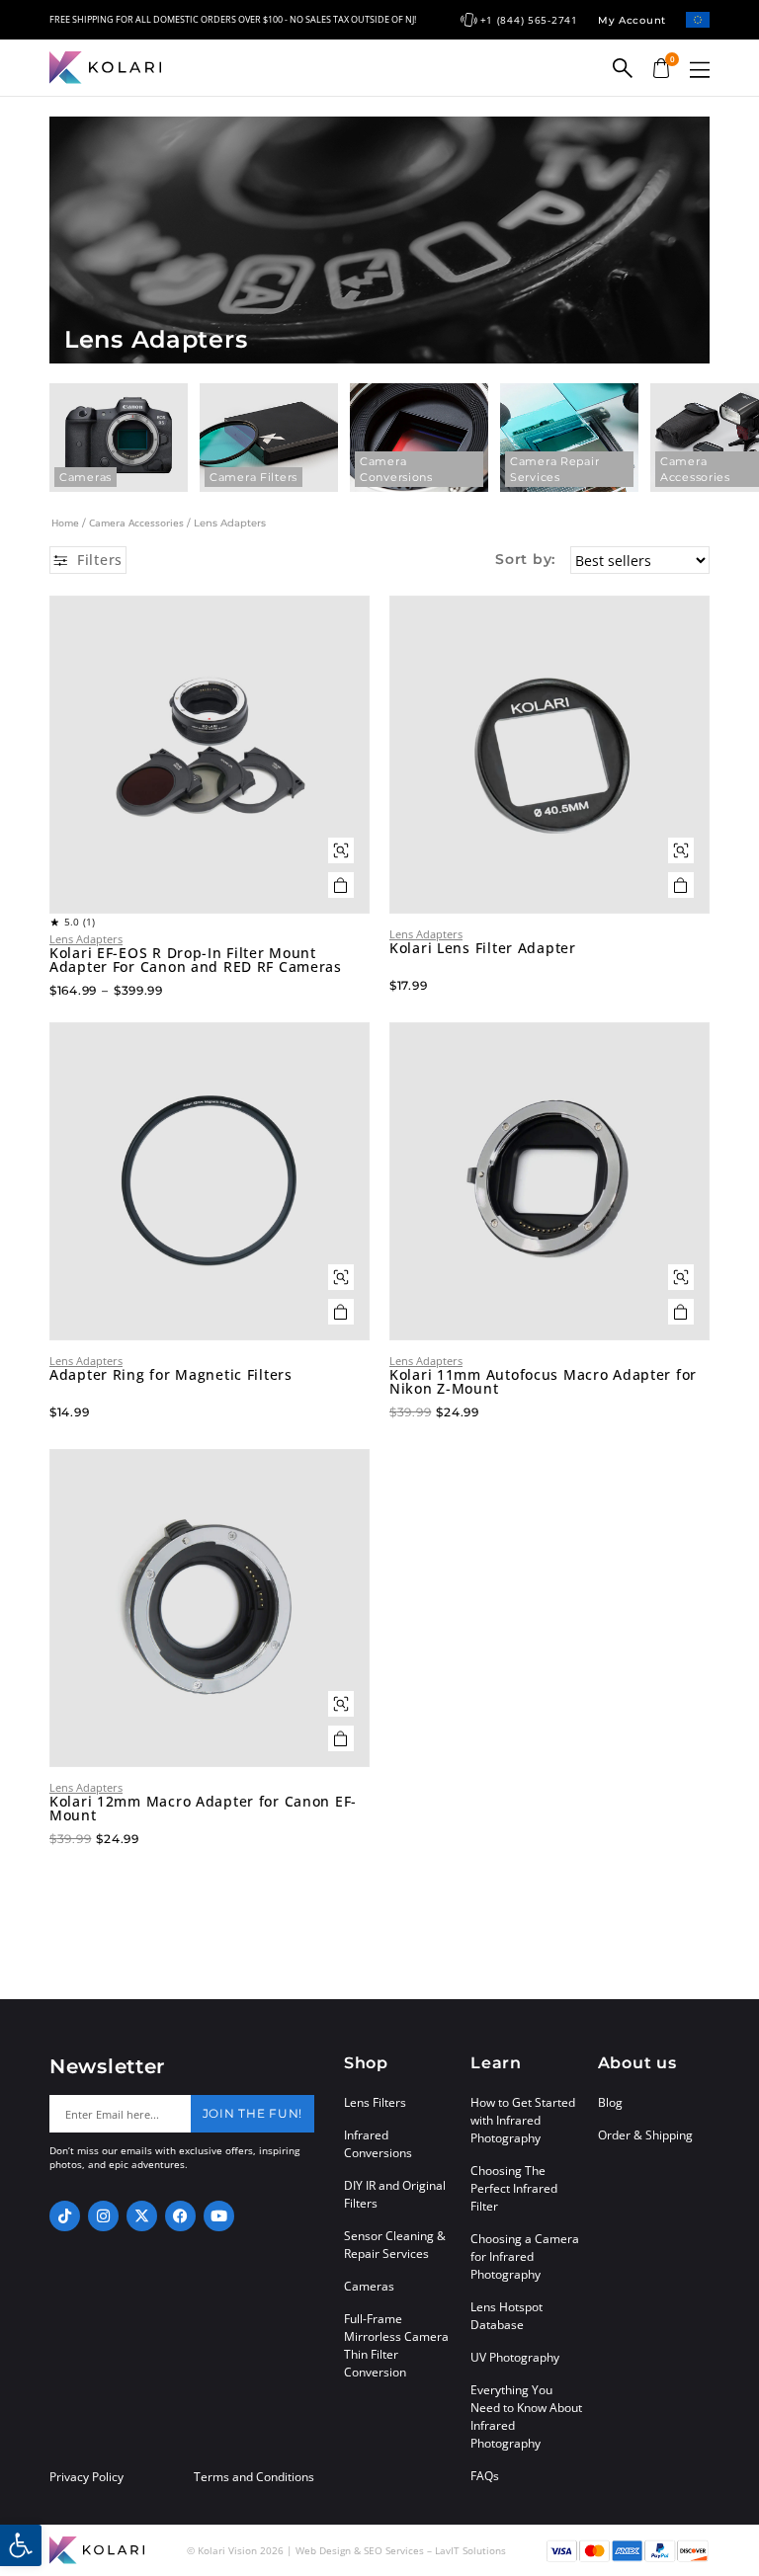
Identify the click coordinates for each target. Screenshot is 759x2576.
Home (65, 523)
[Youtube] (219, 2216)
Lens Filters (375, 2102)
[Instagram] (103, 2216)
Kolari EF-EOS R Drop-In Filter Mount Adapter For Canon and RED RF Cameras (196, 960)
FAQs (485, 2476)
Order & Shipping (645, 2135)
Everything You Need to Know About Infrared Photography (526, 2416)
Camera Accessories (136, 523)
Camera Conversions (396, 469)
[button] (700, 70)
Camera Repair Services (554, 469)
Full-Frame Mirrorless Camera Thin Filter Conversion (396, 2345)
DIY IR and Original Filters (395, 2194)
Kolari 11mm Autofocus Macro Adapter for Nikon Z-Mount (543, 1382)
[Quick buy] (341, 850)
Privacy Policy (86, 2477)
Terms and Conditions (254, 2477)
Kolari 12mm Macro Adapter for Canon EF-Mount (203, 1809)
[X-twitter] (142, 2216)
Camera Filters (253, 477)
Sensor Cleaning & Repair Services (395, 2245)
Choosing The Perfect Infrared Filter (514, 2188)
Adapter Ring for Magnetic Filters (171, 1375)
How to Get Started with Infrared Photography (523, 2120)
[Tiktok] (65, 2216)
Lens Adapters (86, 939)
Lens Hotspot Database (506, 2316)
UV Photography (515, 2357)
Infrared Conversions (378, 2144)
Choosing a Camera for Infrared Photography (525, 2256)
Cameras (85, 477)
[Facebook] (180, 2216)
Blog (610, 2102)
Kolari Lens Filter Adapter (483, 948)
